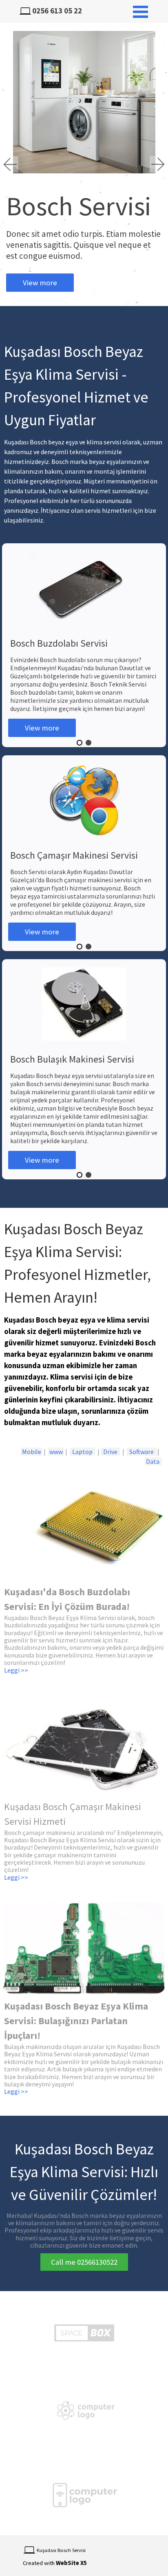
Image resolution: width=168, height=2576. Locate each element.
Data (153, 1461)
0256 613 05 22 (57, 11)
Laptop (82, 1452)
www (56, 1452)
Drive (110, 1452)
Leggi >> (16, 1877)
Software (141, 1452)
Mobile (32, 1452)
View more (40, 283)
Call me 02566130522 (84, 2262)
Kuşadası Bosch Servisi (61, 2550)
